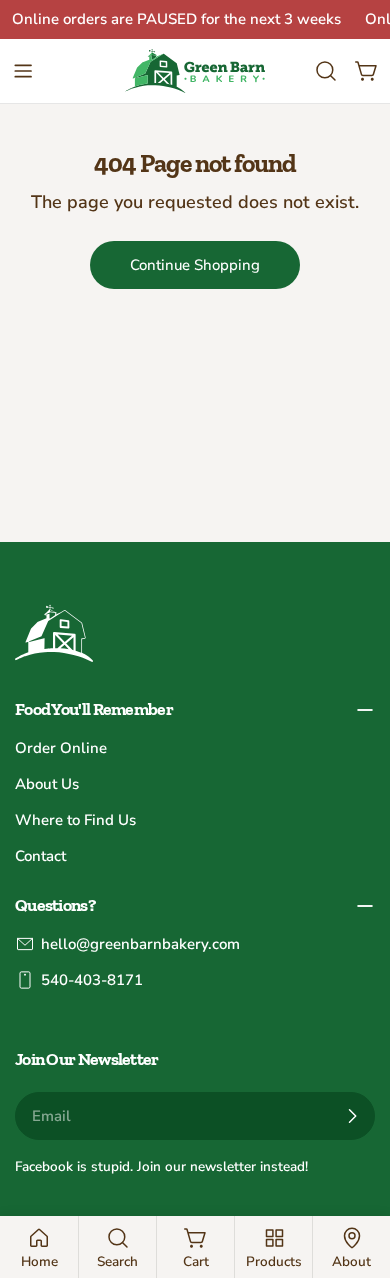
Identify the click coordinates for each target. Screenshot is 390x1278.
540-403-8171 (92, 980)
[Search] (326, 71)
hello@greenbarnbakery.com (140, 944)
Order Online (61, 748)
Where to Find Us (75, 820)
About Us (47, 784)
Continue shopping (195, 265)
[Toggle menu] (23, 71)
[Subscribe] (352, 1116)
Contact (40, 856)
